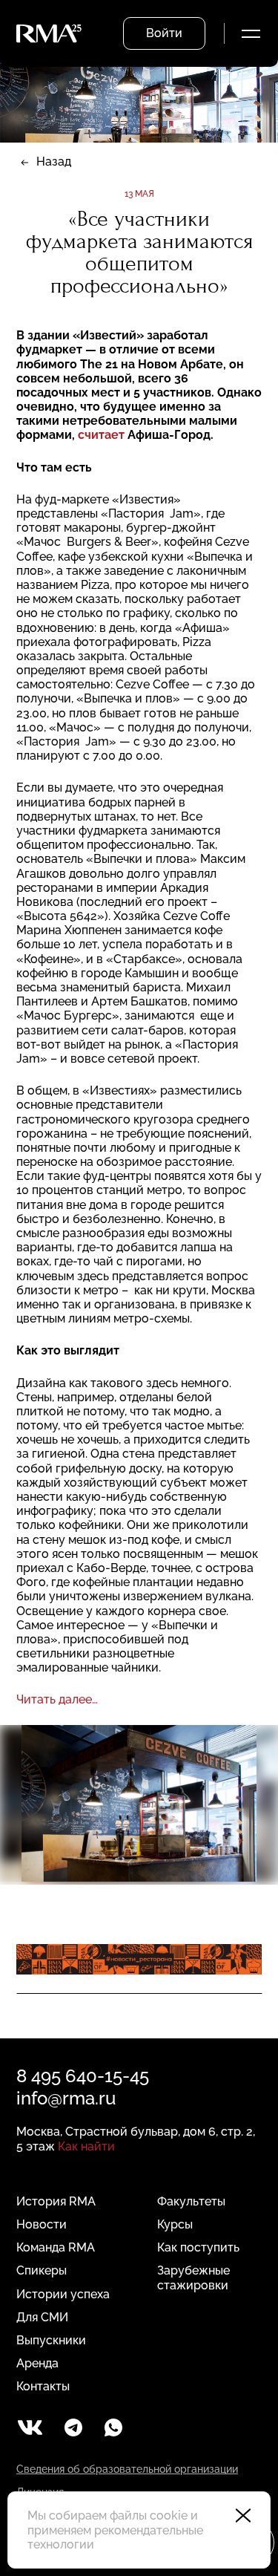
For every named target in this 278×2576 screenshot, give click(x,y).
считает (101, 435)
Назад (54, 162)
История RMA (56, 2201)
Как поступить (198, 2247)
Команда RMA (56, 2247)
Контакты (43, 2386)
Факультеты (191, 2201)
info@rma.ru (66, 2098)
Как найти (86, 2146)
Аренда (37, 2363)
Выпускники (51, 2340)
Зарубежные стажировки (193, 2277)
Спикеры (42, 2270)
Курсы (175, 2224)
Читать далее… (59, 1699)
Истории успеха (63, 2294)
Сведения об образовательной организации (127, 2469)
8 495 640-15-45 (83, 2076)
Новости (42, 2224)
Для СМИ (42, 2317)
